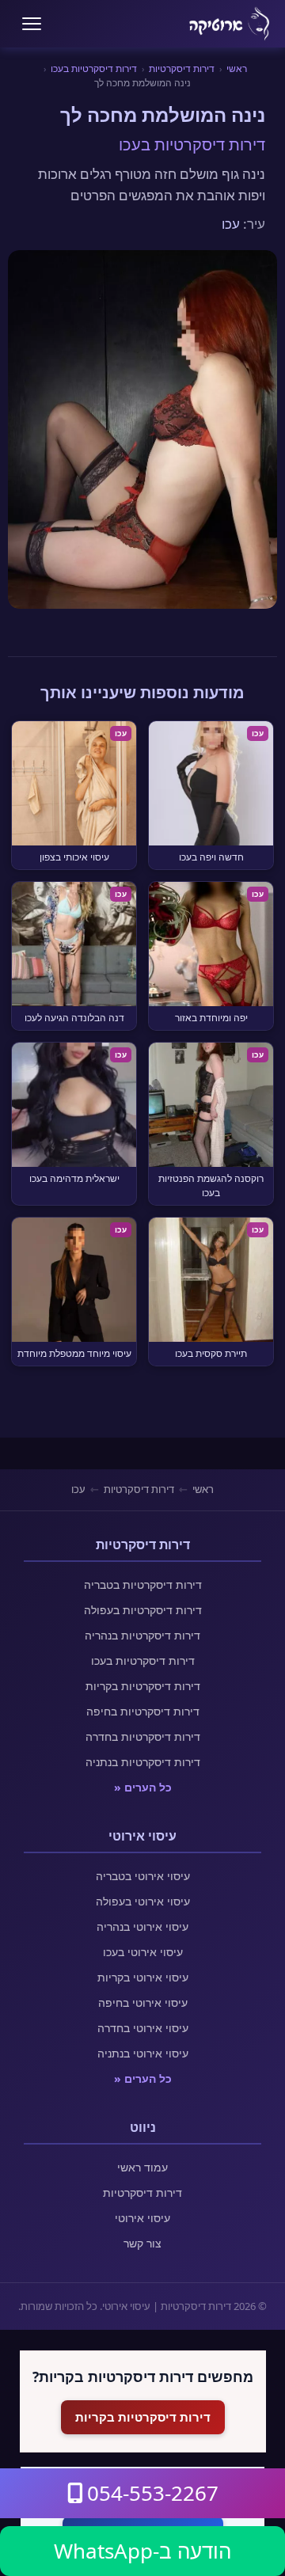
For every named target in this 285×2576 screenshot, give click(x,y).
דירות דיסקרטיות (182, 68)
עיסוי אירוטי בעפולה (143, 1901)
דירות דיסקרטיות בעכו (94, 68)
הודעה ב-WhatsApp (142, 2551)
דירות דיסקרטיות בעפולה (143, 1610)
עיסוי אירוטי (142, 2218)
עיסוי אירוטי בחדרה (143, 2028)
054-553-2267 (153, 2493)
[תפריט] (32, 24)
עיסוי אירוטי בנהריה (142, 1926)
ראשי (237, 68)
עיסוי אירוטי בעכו (143, 1952)
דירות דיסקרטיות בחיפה (143, 1711)
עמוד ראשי (142, 2167)
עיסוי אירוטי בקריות (143, 1977)
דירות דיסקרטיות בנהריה (142, 1635)
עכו (231, 224)
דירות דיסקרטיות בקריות (143, 1686)
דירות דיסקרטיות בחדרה (143, 1736)
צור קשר (142, 2243)
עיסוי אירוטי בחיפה (143, 2002)
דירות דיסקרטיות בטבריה (143, 1584)
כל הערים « (143, 1787)
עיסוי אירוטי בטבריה (143, 1876)
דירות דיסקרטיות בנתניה (143, 1762)
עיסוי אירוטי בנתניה (143, 2053)
